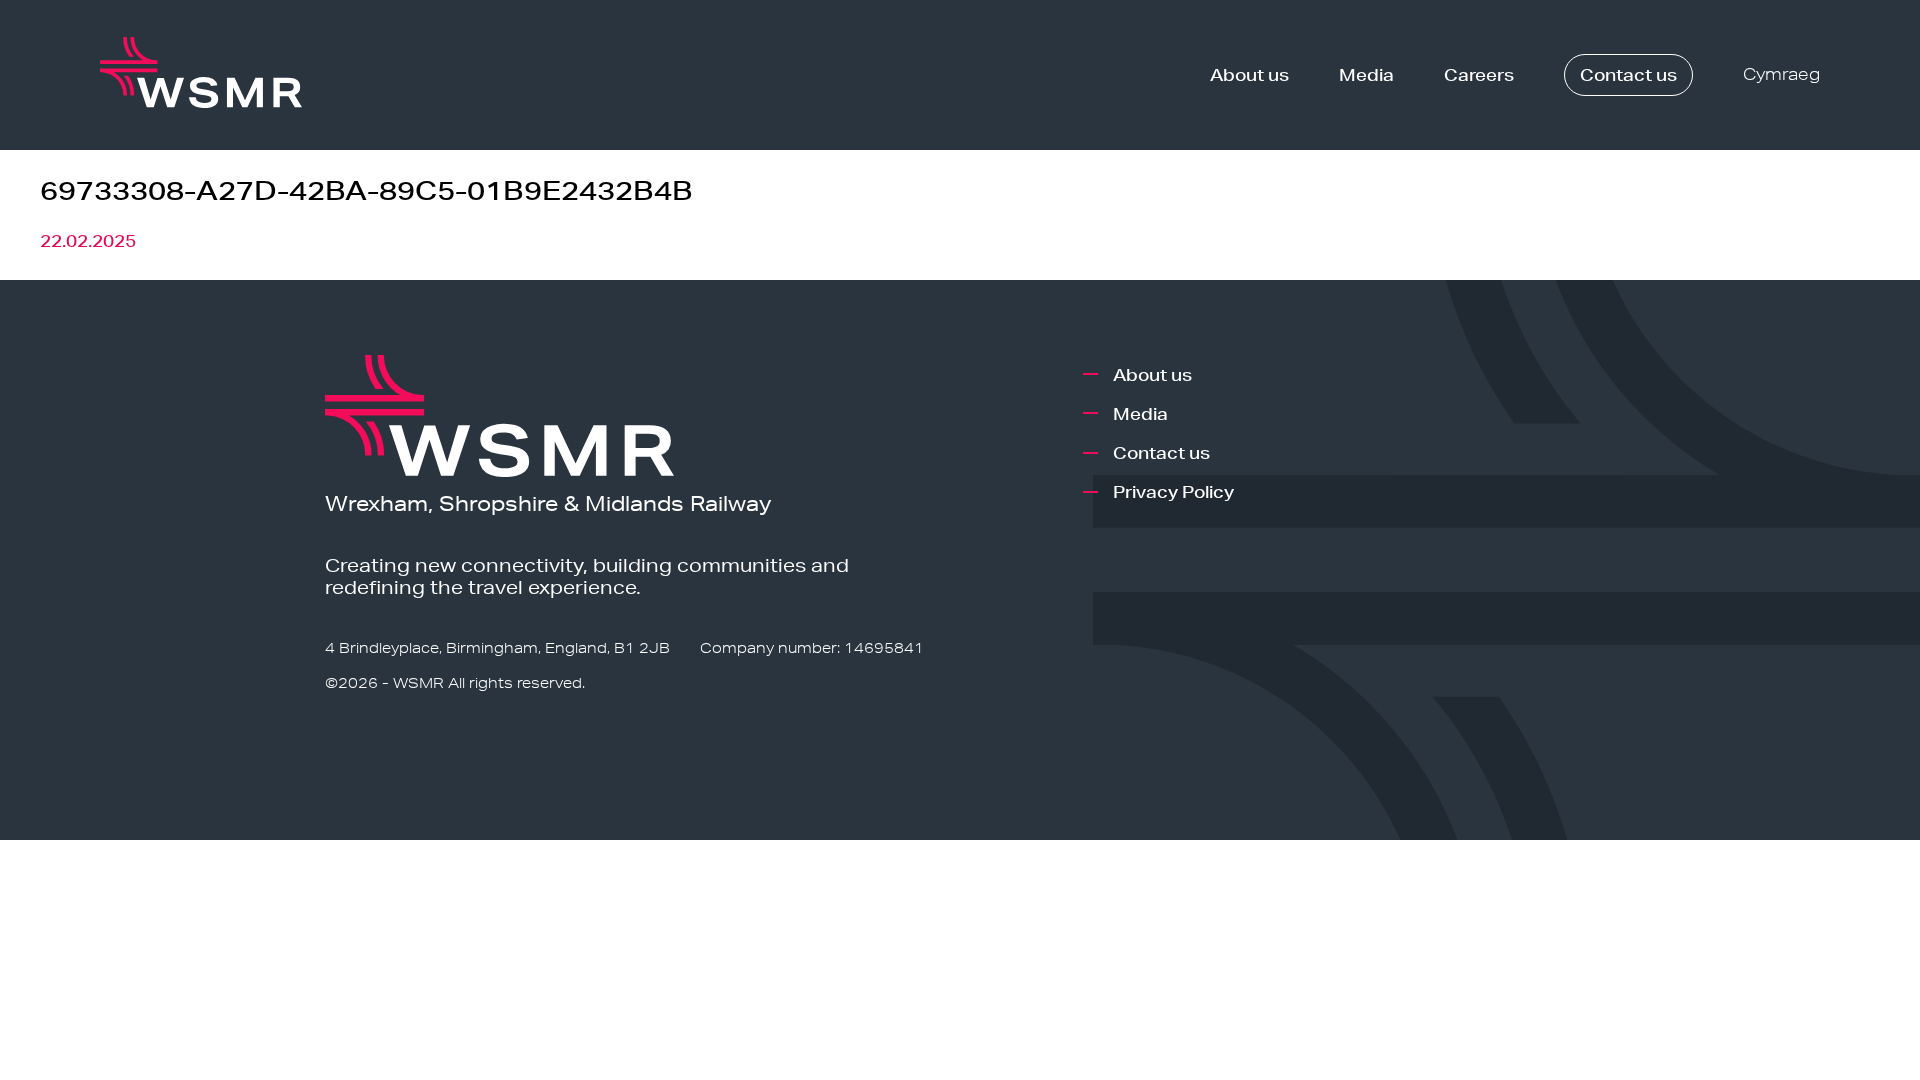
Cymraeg (1781, 74)
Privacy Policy (1173, 491)
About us (1249, 74)
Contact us (1628, 74)
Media (1366, 74)
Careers (1479, 74)
